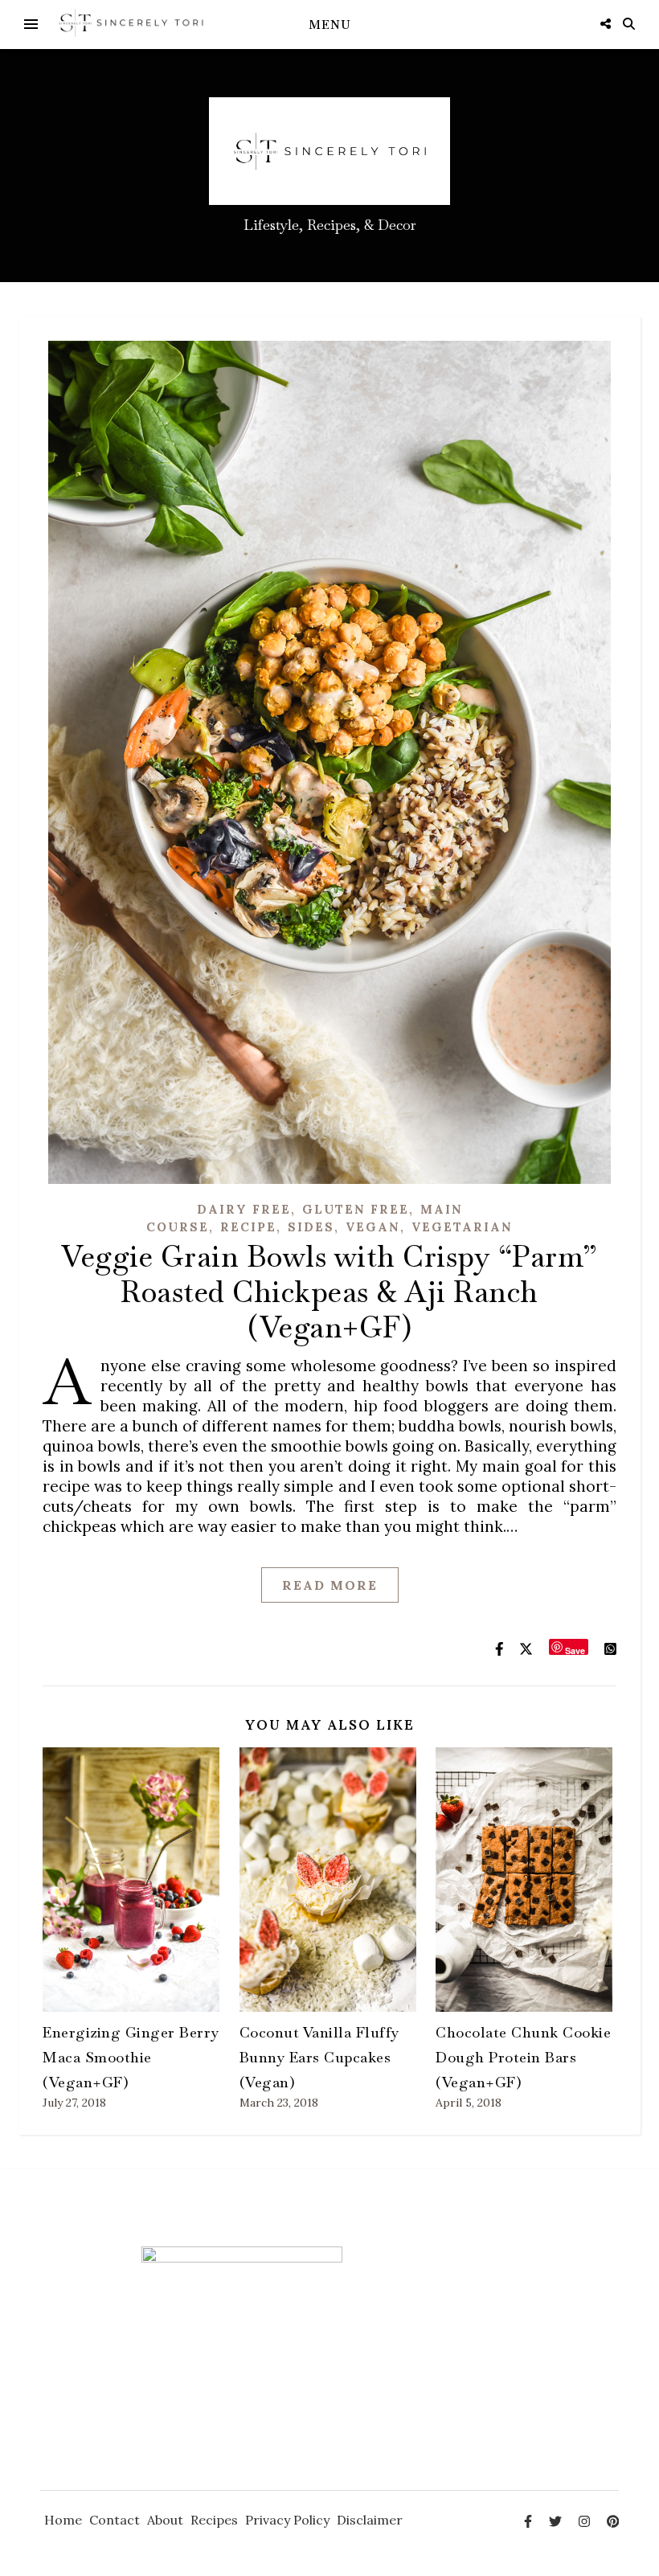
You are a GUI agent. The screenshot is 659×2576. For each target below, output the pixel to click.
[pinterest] (613, 2521)
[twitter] (557, 2521)
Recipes (214, 2520)
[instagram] (586, 2521)
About (165, 2520)
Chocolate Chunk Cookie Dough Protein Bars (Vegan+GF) (523, 2057)
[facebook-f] (530, 2521)
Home (63, 2520)
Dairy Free (244, 1209)
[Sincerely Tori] (131, 25)
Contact (115, 2520)
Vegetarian (462, 1227)
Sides (311, 1227)
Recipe (248, 1227)
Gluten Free (356, 1209)
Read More (330, 1585)
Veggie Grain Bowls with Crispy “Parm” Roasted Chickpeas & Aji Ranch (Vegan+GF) (329, 1292)
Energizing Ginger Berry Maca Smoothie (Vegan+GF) (131, 2057)
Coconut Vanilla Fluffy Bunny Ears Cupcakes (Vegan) (319, 2057)
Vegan (373, 1227)
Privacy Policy (287, 2520)
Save (575, 1650)
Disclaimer (370, 2520)
